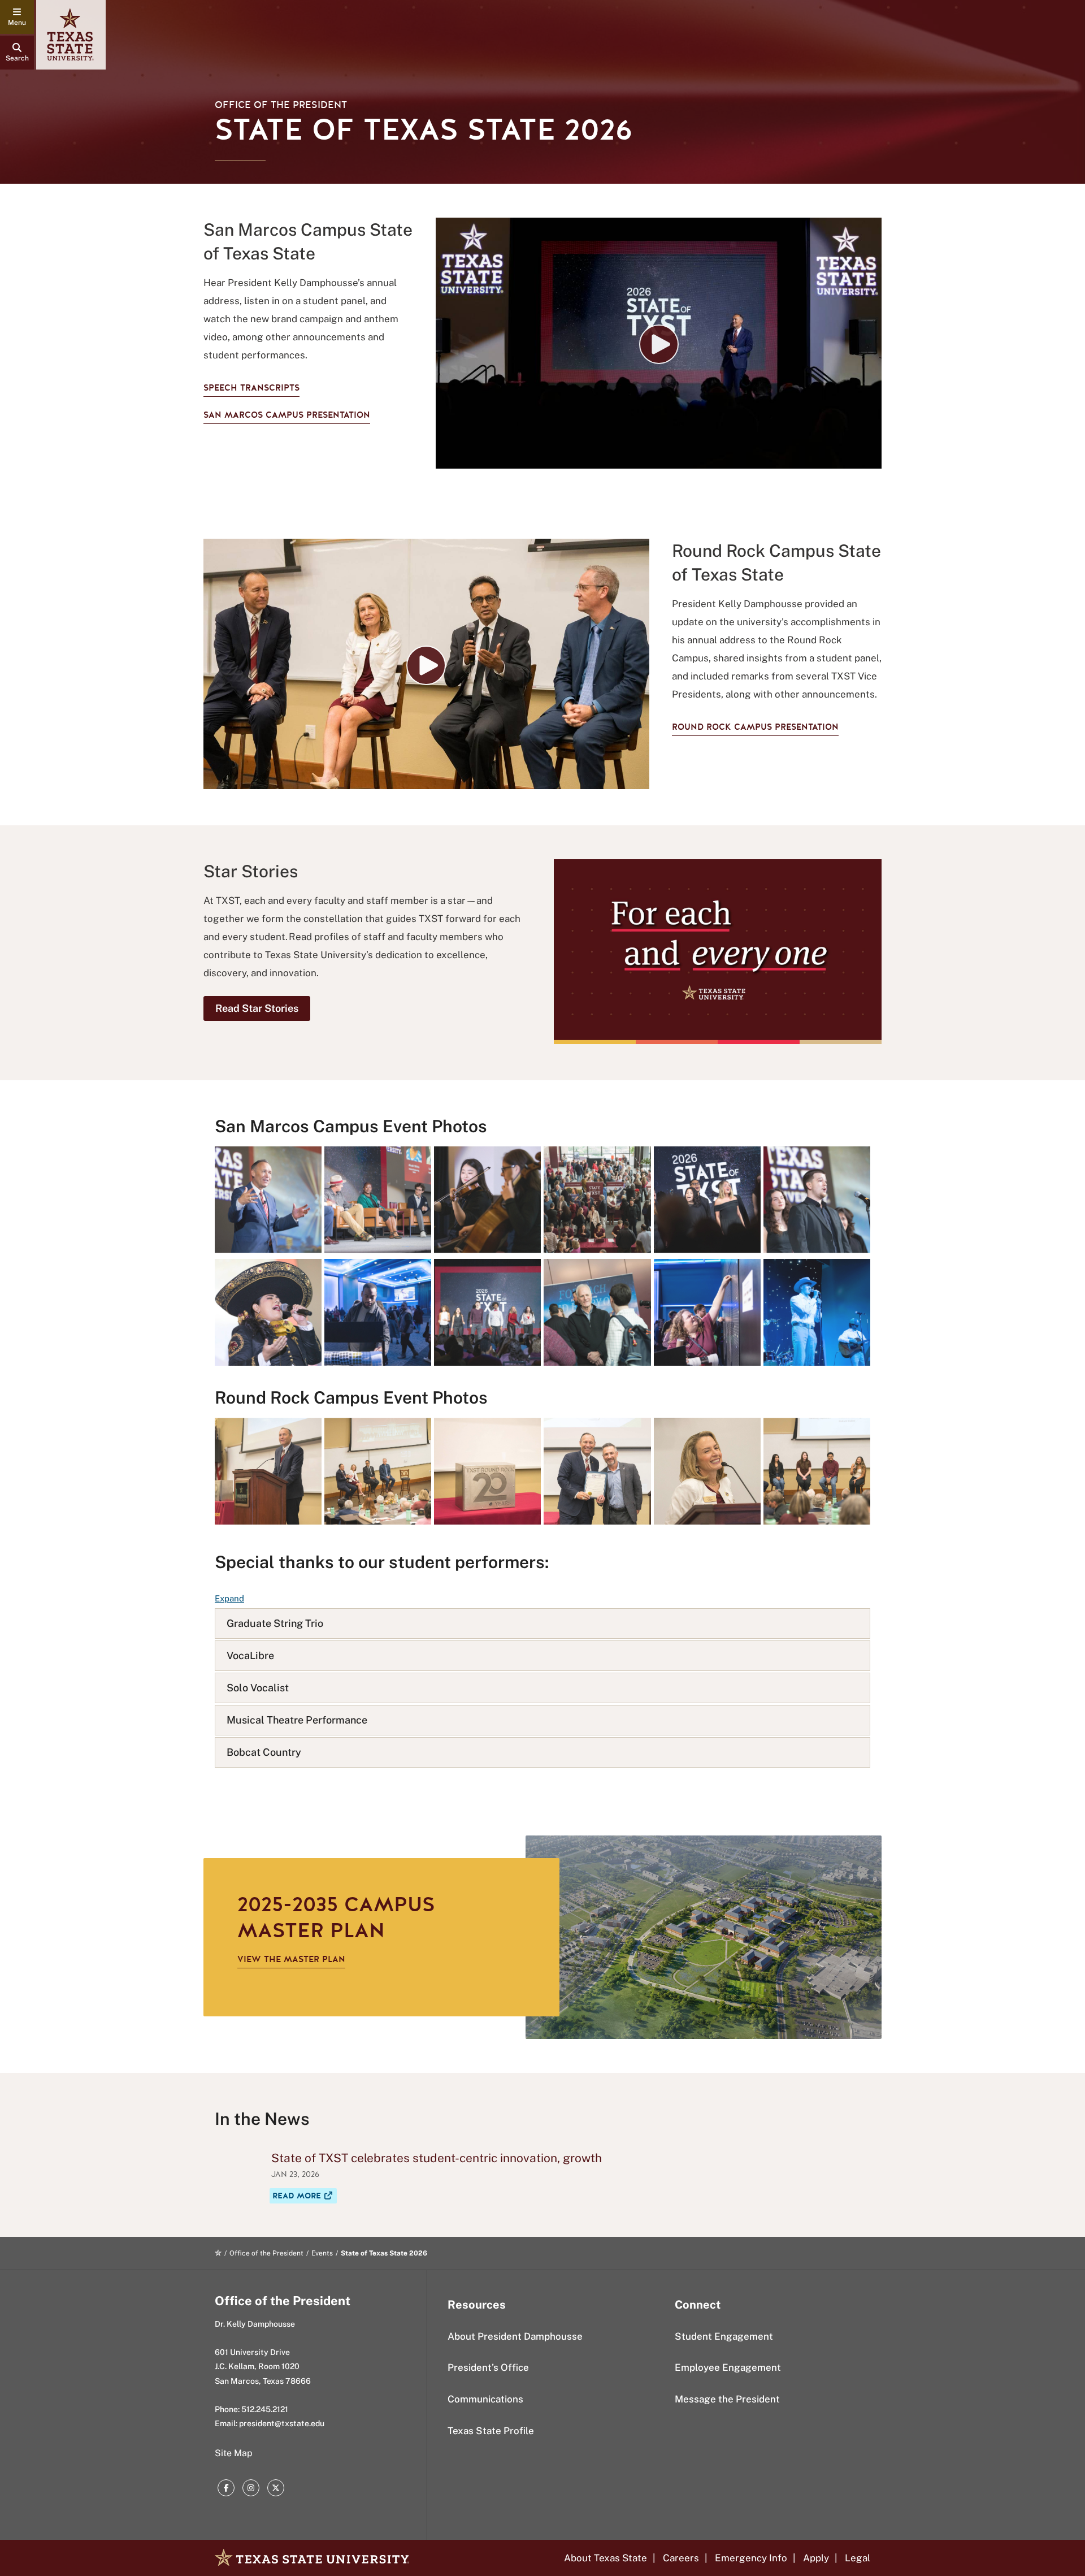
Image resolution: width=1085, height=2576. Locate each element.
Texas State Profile (491, 2431)
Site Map (234, 2453)
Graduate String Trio (275, 1623)
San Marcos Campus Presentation (287, 415)
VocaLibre (250, 1655)
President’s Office (488, 2367)
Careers (681, 2558)
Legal (858, 2558)
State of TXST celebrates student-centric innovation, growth (437, 2158)
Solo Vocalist (258, 1688)
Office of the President (281, 105)
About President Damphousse (515, 2336)
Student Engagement (724, 2336)
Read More (305, 2196)
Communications (485, 2399)
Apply (816, 2558)
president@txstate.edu (282, 2423)
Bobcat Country (264, 1752)
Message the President (727, 2399)
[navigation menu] (17, 17)
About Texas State (606, 2558)
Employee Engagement (728, 2367)
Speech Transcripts (251, 388)
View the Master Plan (291, 1959)
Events (322, 2253)
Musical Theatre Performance (297, 1720)
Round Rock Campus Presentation (755, 727)
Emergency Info (751, 2558)
